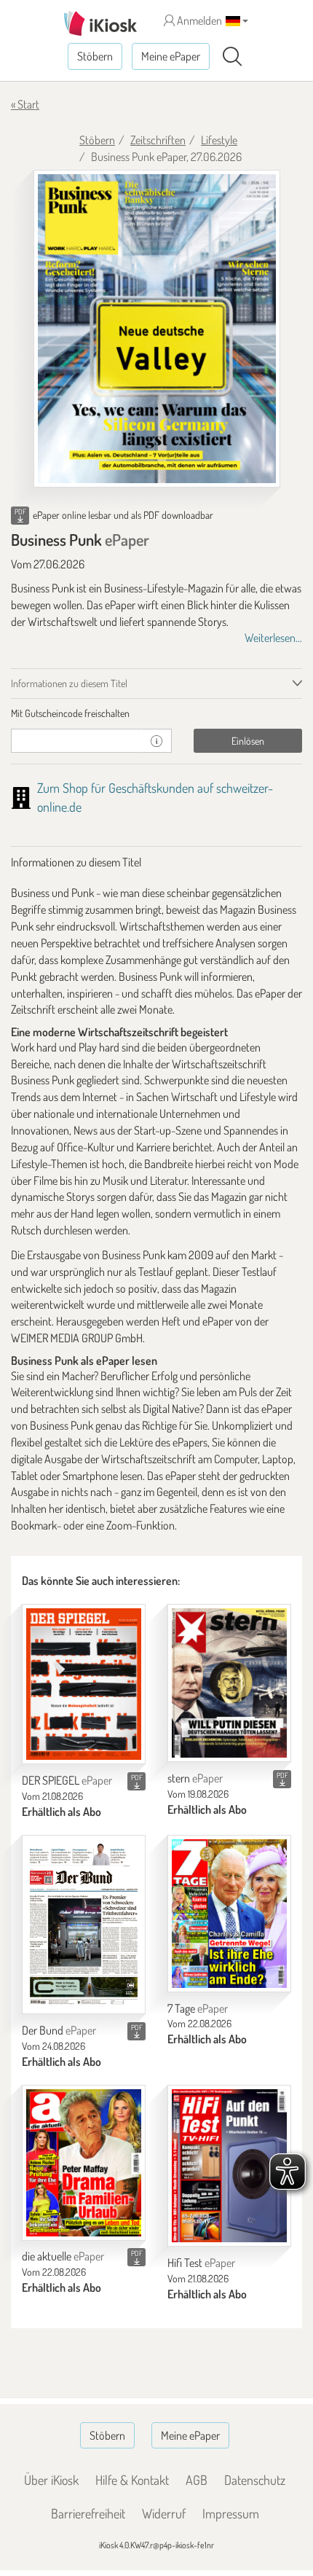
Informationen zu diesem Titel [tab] (69, 683)
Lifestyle (219, 140)
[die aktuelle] (84, 2163)
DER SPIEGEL (67, 1780)
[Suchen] (232, 57)
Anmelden (198, 20)
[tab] (156, 713)
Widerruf (164, 2513)
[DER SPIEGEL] (84, 1684)
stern (195, 1778)
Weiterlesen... (273, 638)
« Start (25, 104)
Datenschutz (255, 2480)
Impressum (231, 2513)
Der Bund (59, 2030)
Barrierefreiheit (88, 2513)
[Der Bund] (84, 1925)
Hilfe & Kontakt (132, 2480)
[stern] (229, 1683)
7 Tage (198, 2008)
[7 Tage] (229, 1914)
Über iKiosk (51, 2480)
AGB (197, 2480)
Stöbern (95, 56)
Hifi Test (201, 2263)
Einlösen (248, 741)
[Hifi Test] (229, 2166)
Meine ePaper (171, 56)
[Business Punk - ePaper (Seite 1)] (157, 329)
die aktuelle (63, 2256)
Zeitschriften (158, 140)
